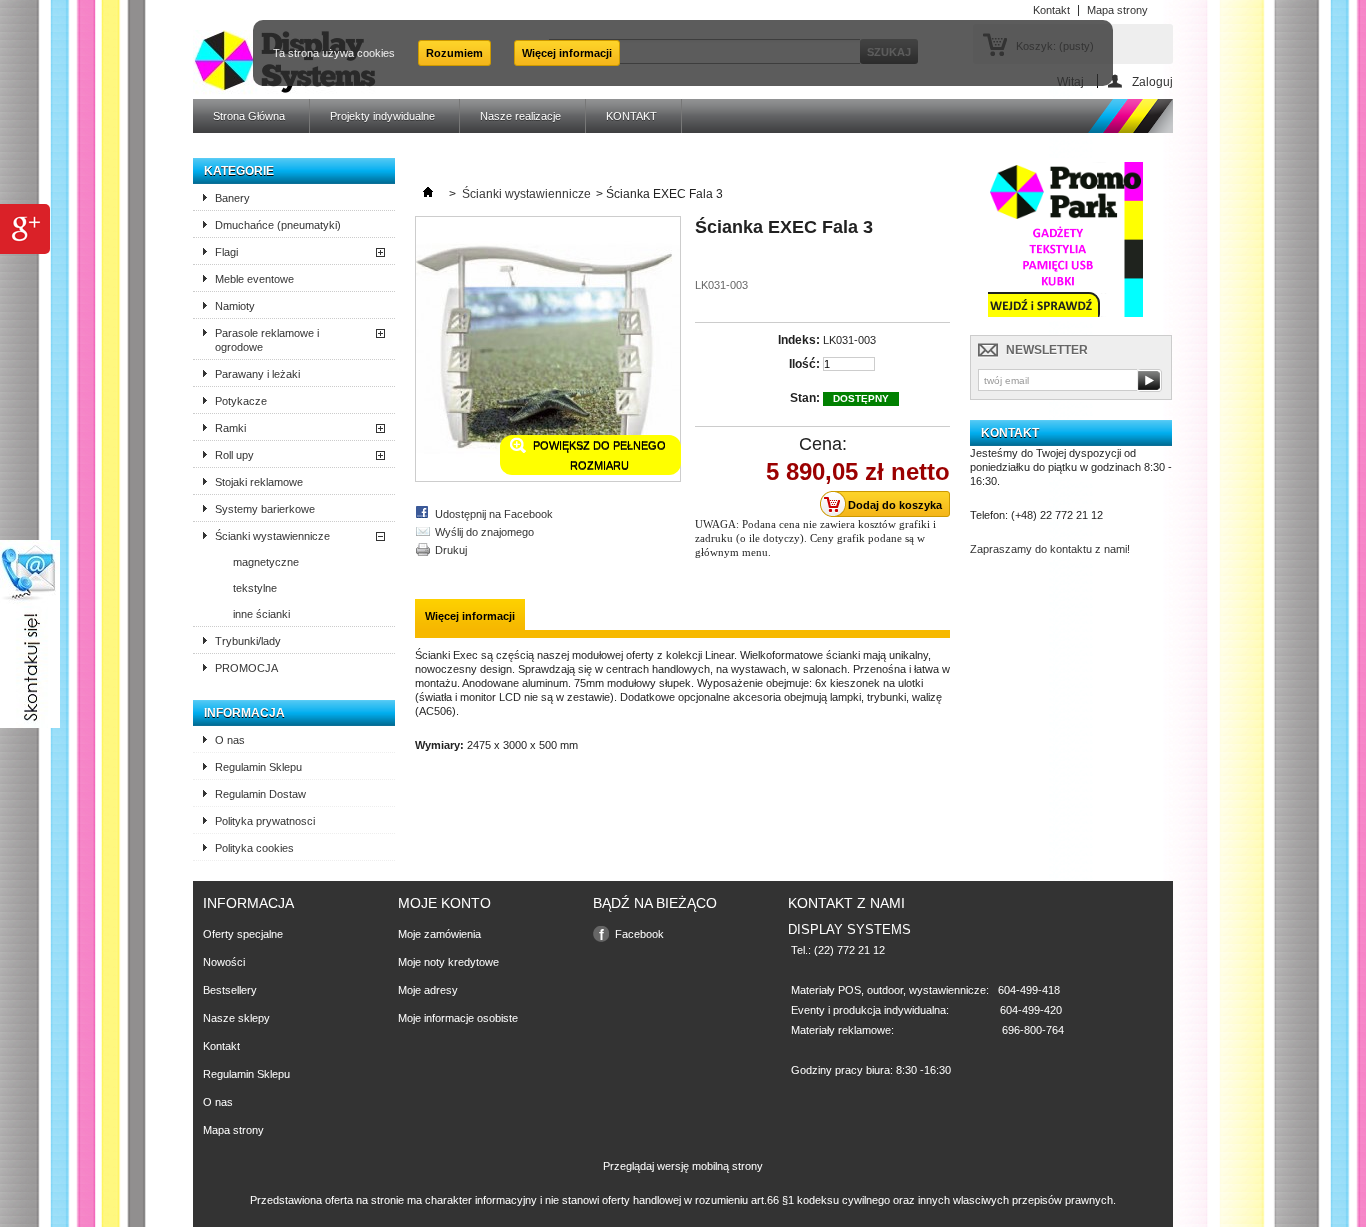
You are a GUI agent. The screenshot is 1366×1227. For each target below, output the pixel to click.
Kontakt (221, 1046)
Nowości (224, 962)
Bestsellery (230, 990)
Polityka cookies (254, 848)
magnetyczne (266, 562)
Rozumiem (454, 53)
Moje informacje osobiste (458, 1018)
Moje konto (444, 903)
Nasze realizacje (520, 116)
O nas (230, 740)
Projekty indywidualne (382, 116)
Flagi (226, 252)
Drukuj (451, 550)
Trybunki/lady (248, 641)
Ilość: (804, 364)
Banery (232, 198)
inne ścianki (261, 614)
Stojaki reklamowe (259, 482)
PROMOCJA (246, 668)
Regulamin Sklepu (258, 767)
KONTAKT (631, 116)
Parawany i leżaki (257, 374)
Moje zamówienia (439, 934)
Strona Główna (249, 116)
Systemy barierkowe (265, 509)
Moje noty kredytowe (448, 962)
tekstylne (255, 588)
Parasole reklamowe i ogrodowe (267, 340)
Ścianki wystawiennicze (272, 536)
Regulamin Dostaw (260, 794)
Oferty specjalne (243, 934)
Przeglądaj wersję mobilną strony (683, 1166)
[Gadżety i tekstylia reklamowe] (1065, 317)
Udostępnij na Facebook (494, 514)
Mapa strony (233, 1130)
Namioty (235, 306)
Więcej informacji (567, 53)
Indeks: (799, 340)
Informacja (244, 713)
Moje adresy (428, 990)
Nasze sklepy (236, 1018)
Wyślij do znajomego (484, 532)
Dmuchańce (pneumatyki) (278, 225)
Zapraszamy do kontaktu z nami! (1050, 549)
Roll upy (234, 455)
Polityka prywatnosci (265, 821)
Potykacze (241, 401)
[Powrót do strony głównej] (428, 194)
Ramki (230, 428)
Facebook (639, 934)
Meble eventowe (254, 279)
